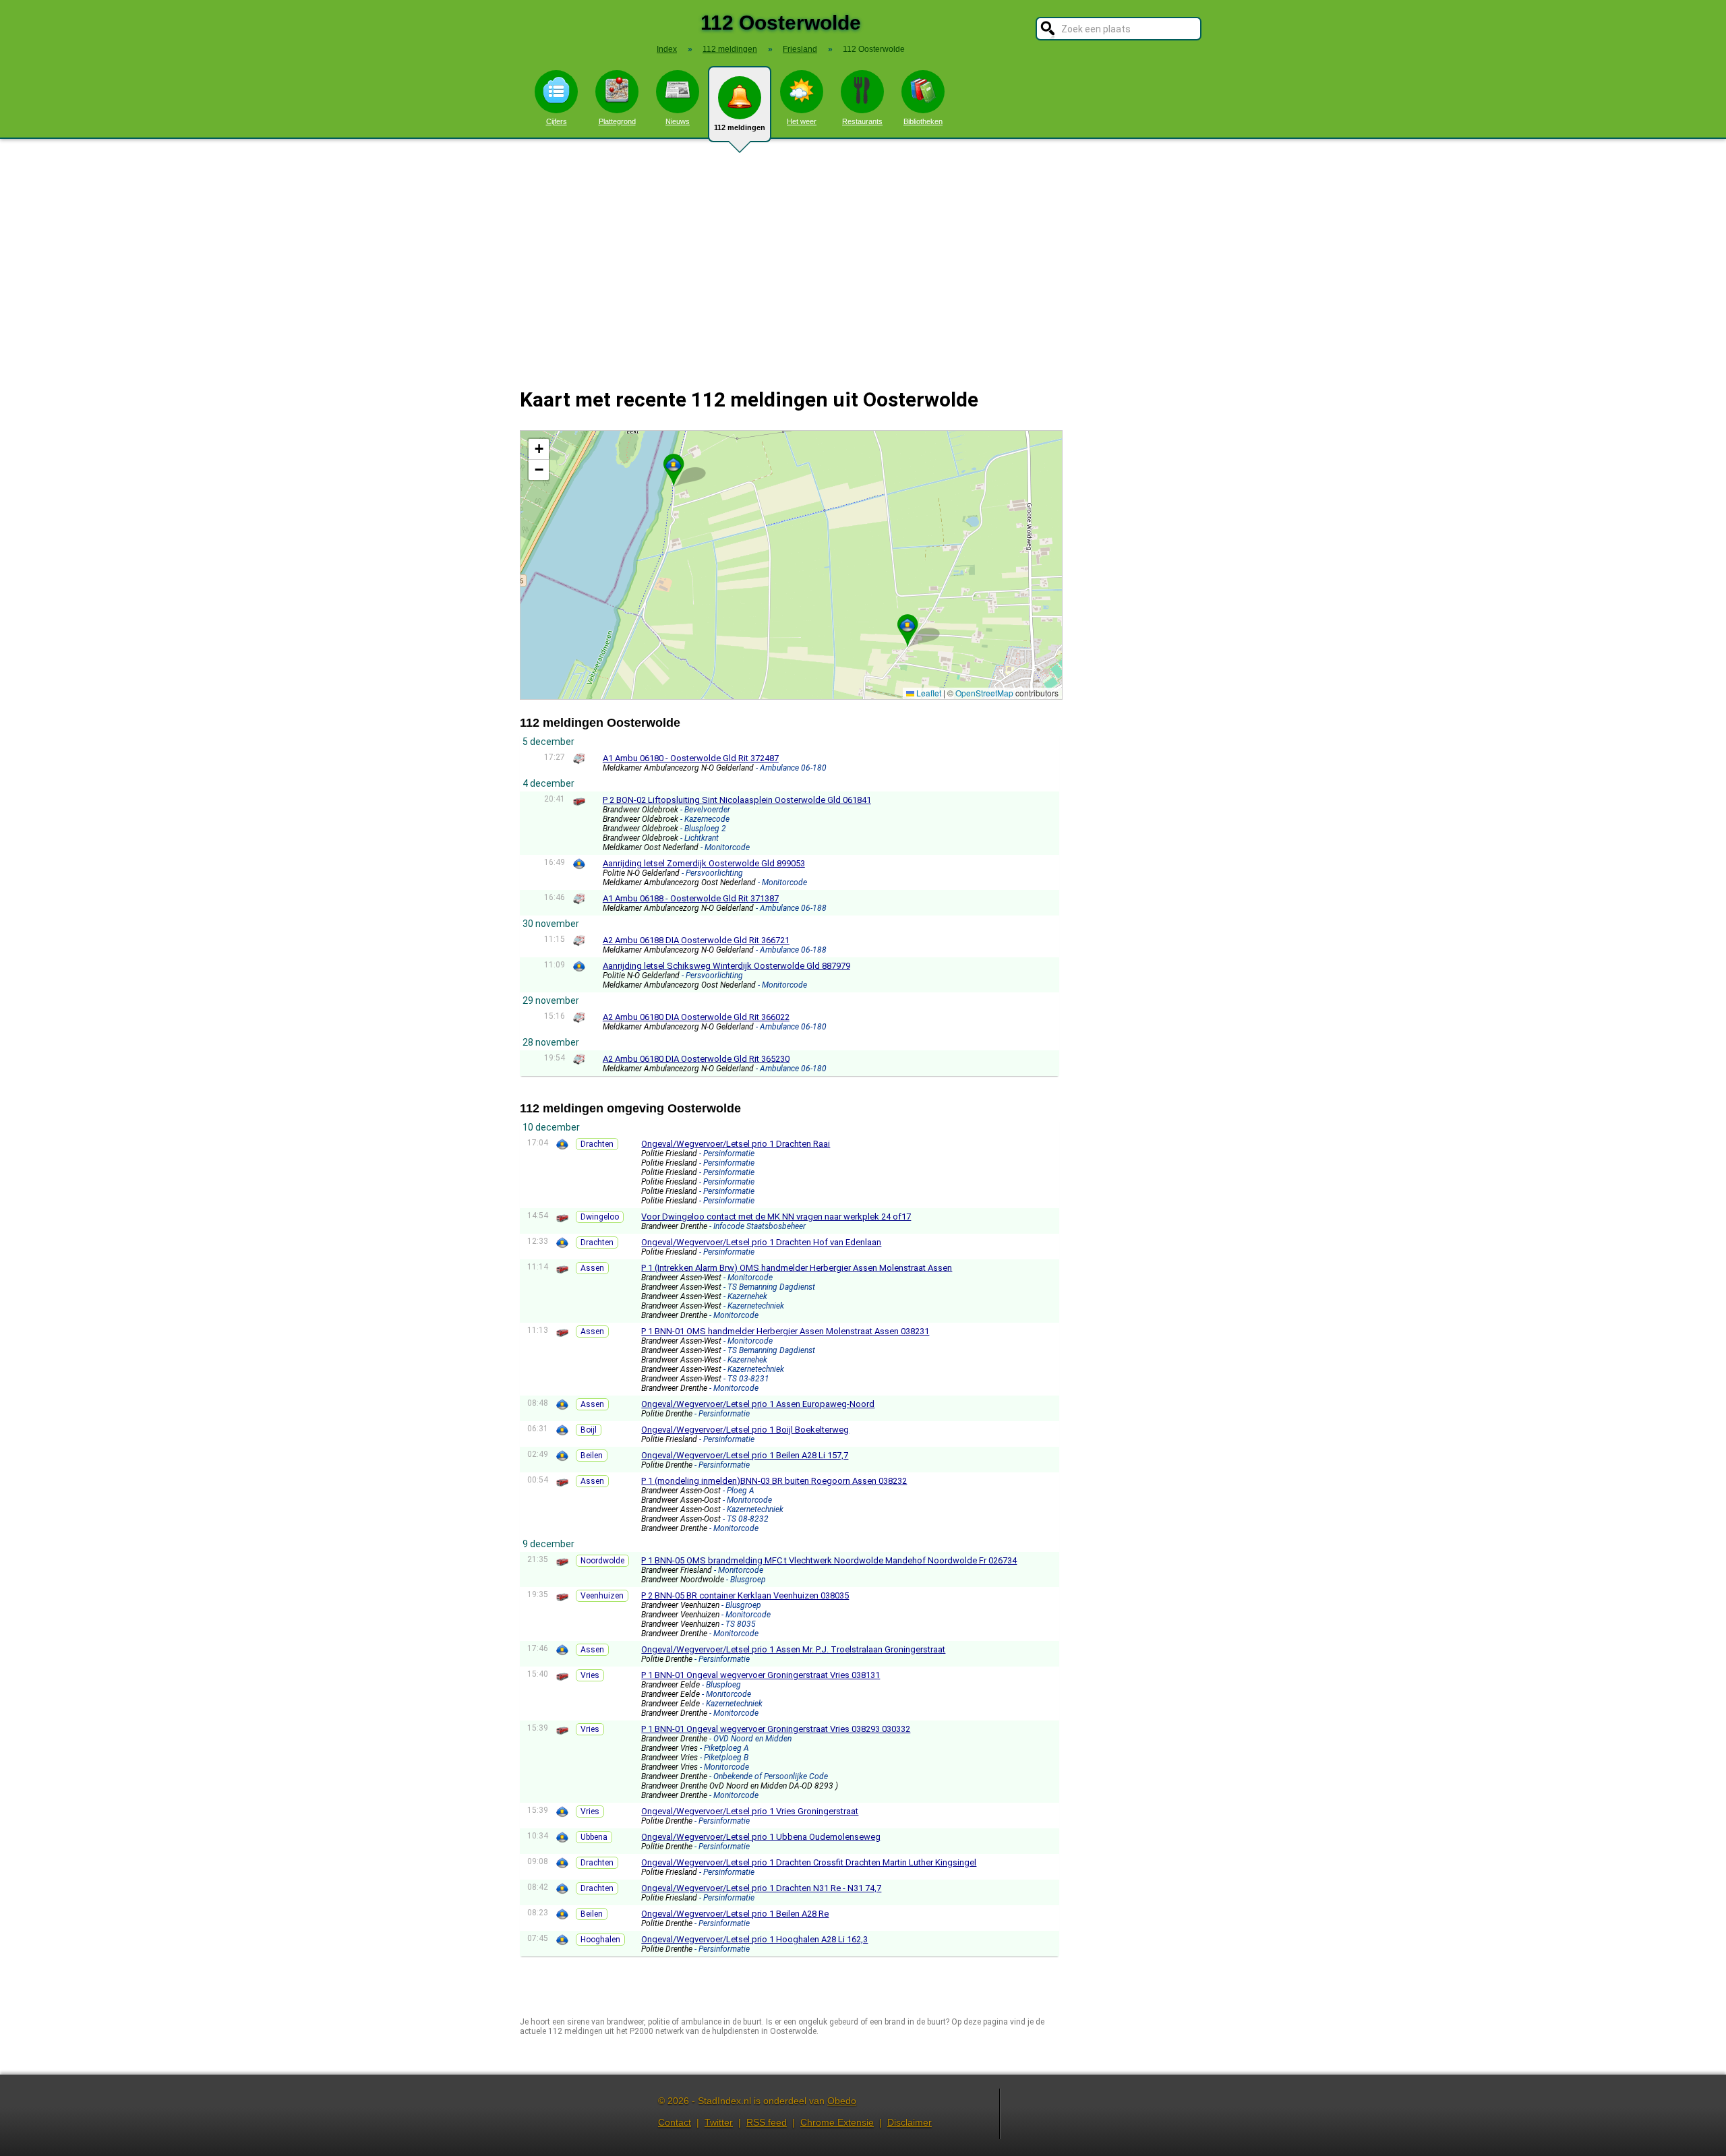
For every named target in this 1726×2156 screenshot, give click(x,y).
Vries (590, 1675)
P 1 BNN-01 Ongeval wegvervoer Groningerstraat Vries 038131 (761, 1675)
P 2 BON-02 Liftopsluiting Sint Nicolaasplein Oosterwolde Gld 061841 (737, 800)
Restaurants (862, 121)
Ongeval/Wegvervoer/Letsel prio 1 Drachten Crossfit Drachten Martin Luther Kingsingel (809, 1862)
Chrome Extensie (837, 2122)
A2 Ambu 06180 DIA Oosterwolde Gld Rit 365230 (696, 1059)
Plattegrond (617, 121)
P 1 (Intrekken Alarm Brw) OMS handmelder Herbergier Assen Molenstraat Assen (797, 1268)
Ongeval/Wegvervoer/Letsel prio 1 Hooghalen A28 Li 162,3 (754, 1939)
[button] (674, 465)
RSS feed (767, 2122)
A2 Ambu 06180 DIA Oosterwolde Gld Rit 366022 (696, 1017)
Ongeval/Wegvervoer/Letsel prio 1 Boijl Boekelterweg (745, 1430)
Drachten (597, 1144)
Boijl (589, 1430)
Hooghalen (600, 1940)
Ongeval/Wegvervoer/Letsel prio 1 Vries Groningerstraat (750, 1811)
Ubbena (594, 1837)
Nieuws (678, 121)
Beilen (592, 1456)
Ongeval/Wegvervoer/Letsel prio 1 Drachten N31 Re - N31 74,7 (761, 1888)
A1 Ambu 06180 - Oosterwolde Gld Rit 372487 (691, 758)
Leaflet (928, 693)
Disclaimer (910, 2122)
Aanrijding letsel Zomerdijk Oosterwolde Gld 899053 (704, 863)
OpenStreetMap (984, 693)
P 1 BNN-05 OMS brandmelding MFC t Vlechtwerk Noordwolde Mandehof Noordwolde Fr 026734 (829, 1560)
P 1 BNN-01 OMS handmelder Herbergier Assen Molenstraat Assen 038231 (785, 1331)
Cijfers (557, 121)
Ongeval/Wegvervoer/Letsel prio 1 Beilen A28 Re (735, 1914)
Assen (592, 1268)
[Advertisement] (863, 255)
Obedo (842, 2101)
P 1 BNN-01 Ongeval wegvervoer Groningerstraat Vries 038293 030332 (776, 1729)
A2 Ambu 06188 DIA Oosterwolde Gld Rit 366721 (696, 940)
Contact (675, 2122)
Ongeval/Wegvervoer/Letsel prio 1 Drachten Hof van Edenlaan (761, 1242)
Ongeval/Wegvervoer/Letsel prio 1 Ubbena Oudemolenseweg (761, 1837)
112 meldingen (740, 127)
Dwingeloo (600, 1217)
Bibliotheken (923, 121)
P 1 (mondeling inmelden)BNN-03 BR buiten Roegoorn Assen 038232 (774, 1481)
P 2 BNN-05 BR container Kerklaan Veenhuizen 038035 (745, 1595)
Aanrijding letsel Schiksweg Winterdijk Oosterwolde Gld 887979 (726, 966)
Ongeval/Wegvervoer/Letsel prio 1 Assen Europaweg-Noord (758, 1404)
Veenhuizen (602, 1596)
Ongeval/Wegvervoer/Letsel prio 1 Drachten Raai (736, 1144)
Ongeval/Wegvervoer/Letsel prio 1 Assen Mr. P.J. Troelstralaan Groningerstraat (793, 1649)
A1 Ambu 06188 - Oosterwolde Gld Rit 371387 (691, 898)
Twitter (719, 2122)
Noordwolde (602, 1561)
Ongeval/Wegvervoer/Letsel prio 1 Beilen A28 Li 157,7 (745, 1455)
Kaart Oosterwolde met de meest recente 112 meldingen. (790, 565)
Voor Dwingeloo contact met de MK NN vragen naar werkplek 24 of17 (776, 1217)
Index (667, 49)
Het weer (802, 121)
